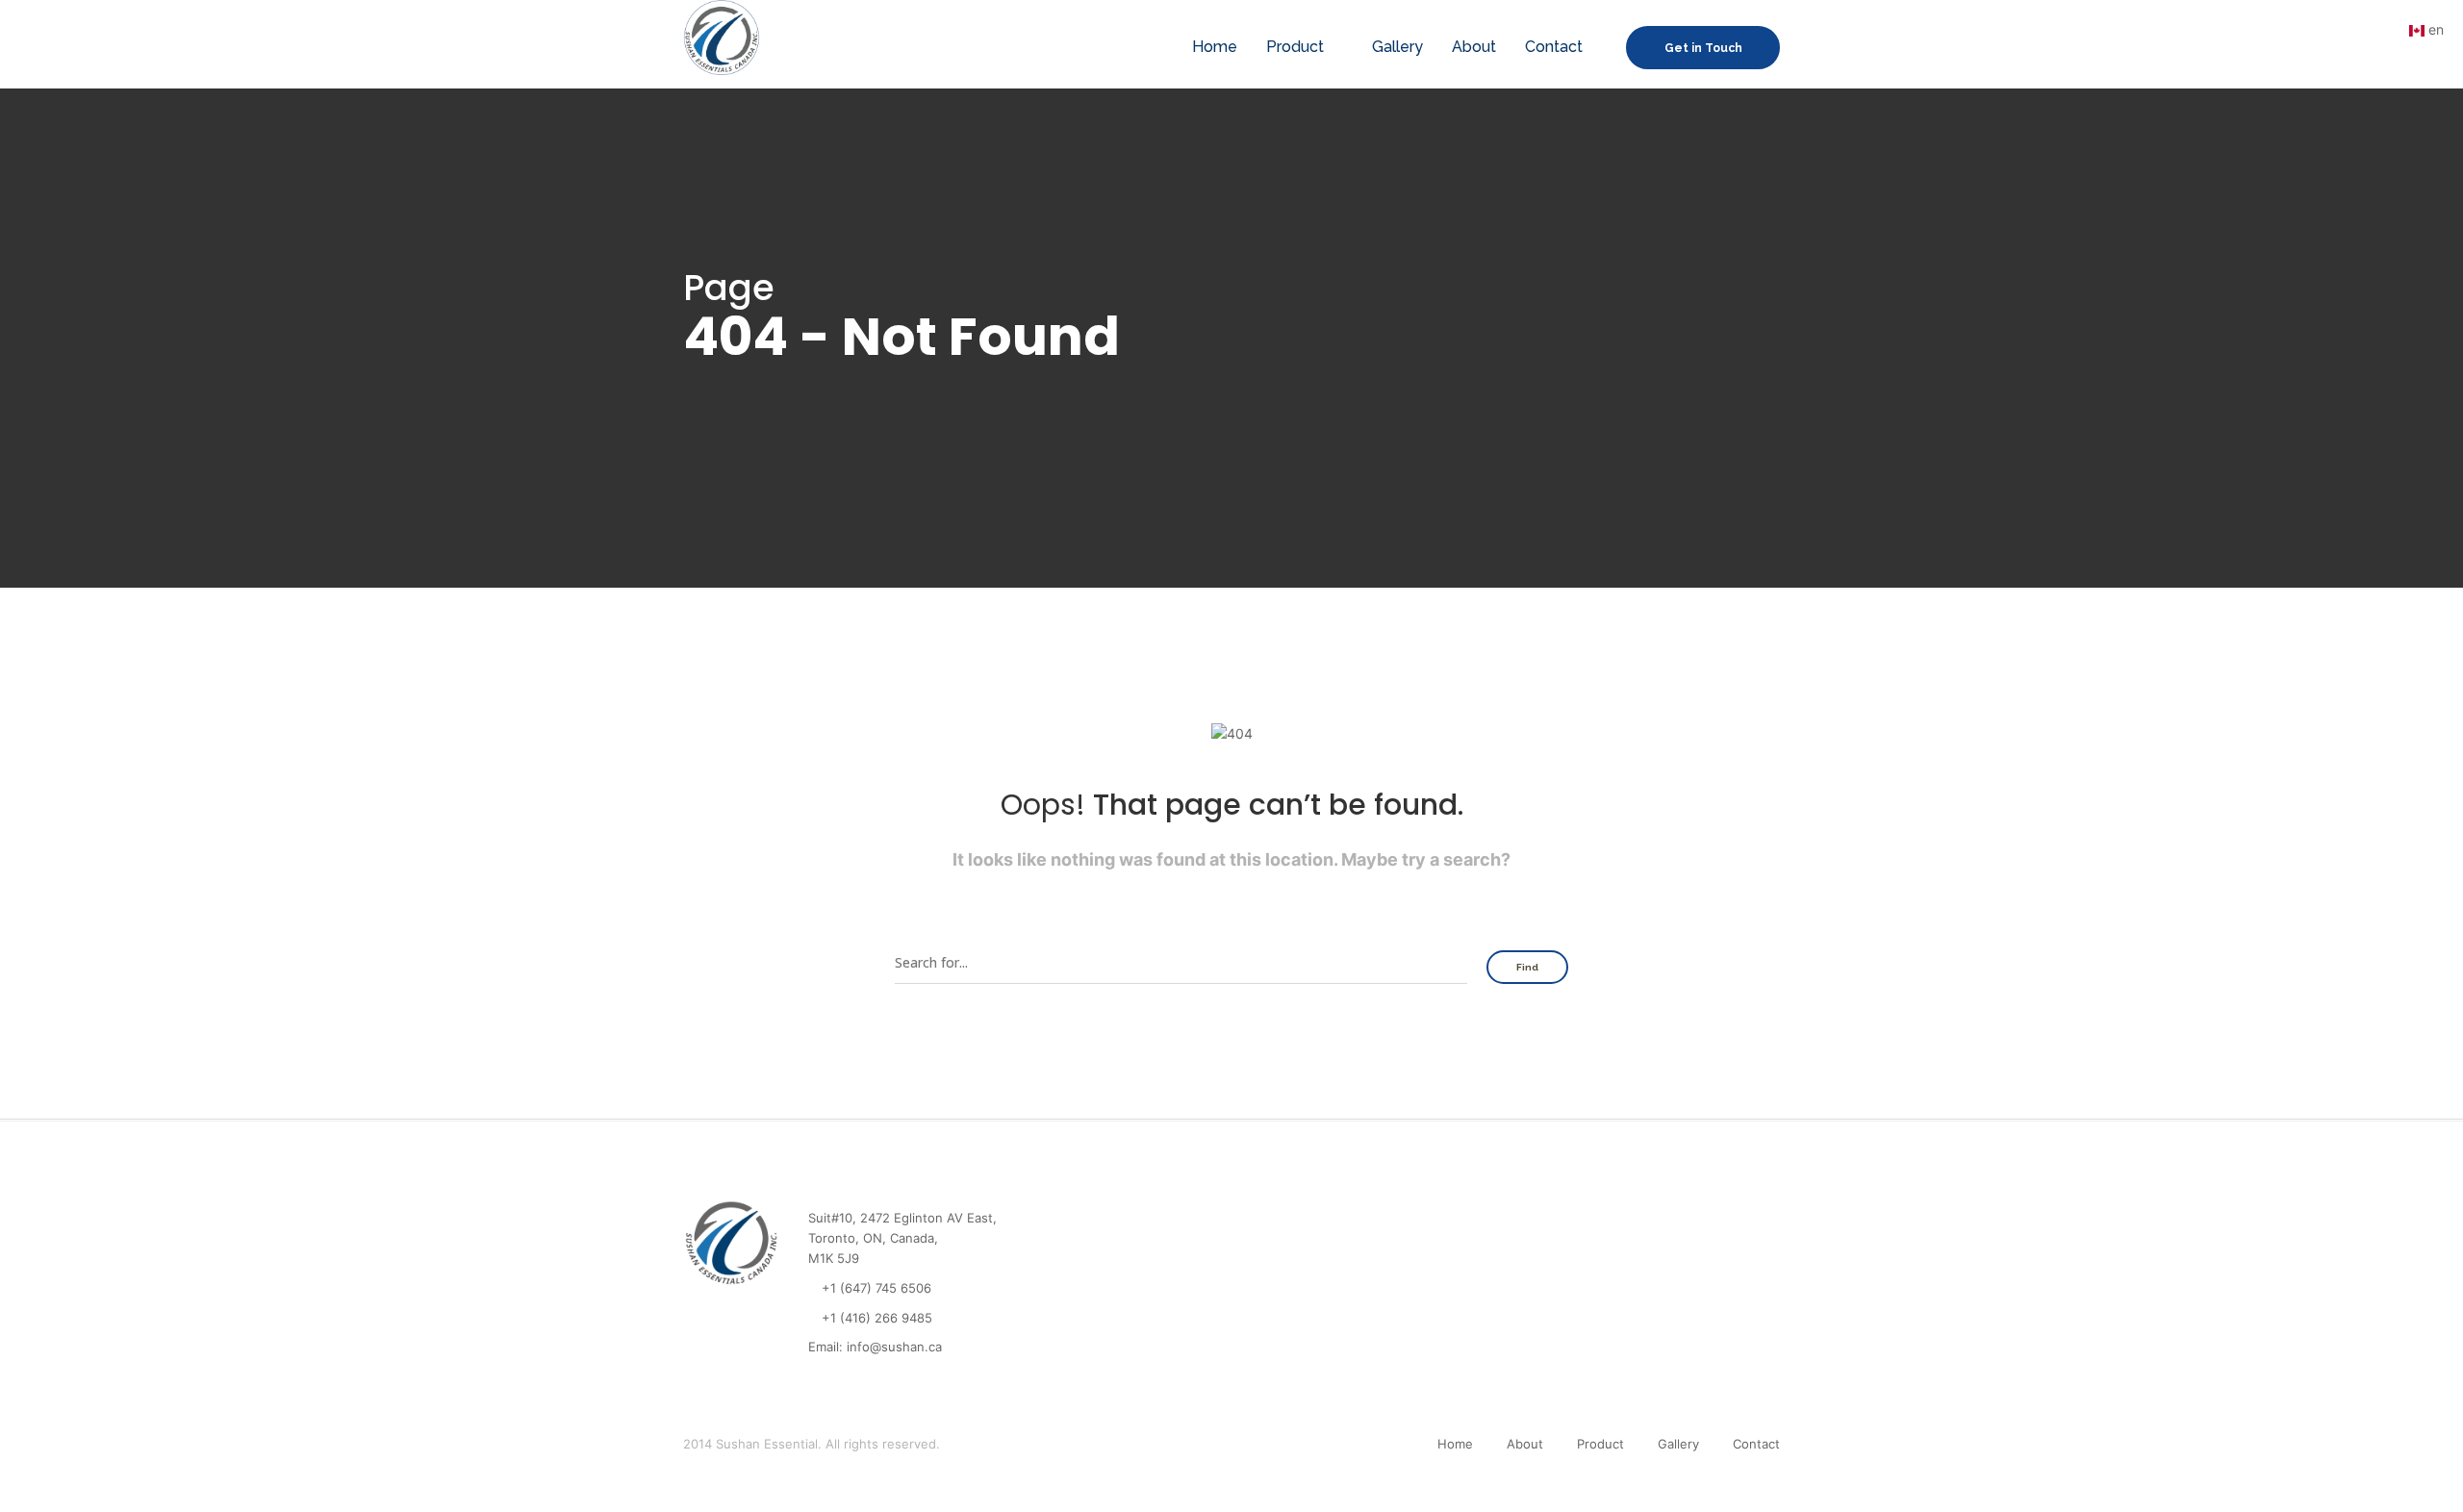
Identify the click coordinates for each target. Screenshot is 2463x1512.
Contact (1554, 47)
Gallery (1397, 47)
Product (1295, 47)
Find (1527, 967)
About (1474, 47)
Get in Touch (1703, 48)
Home (1215, 47)
